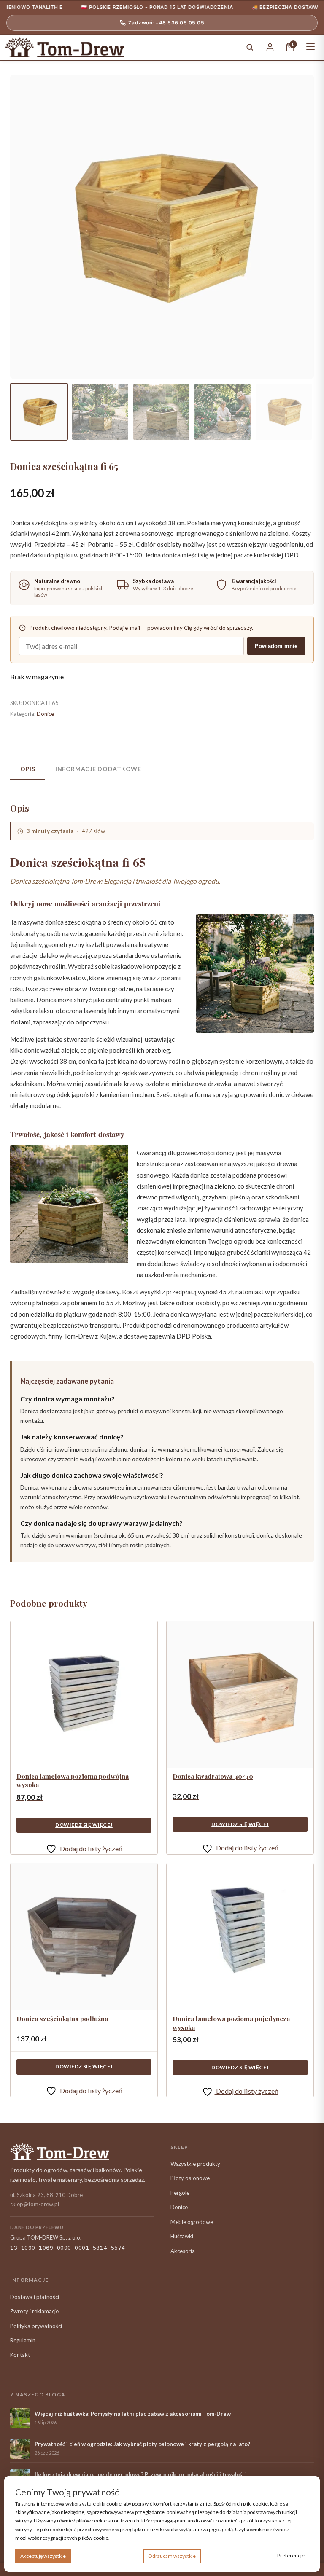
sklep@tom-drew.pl (35, 2204)
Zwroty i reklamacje (34, 2311)
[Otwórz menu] (310, 47)
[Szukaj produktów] (250, 47)
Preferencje (291, 2556)
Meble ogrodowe (192, 2222)
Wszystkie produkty (195, 2164)
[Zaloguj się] (270, 47)
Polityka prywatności (36, 2326)
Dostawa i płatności (35, 2297)
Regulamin (23, 2340)
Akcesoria (183, 2251)
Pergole (180, 2193)
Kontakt (20, 2355)
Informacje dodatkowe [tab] (98, 769)
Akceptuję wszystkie (43, 2556)
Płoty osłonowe (190, 2178)
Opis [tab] (28, 769)
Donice (45, 714)
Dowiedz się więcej (84, 1825)
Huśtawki (182, 2236)
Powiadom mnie (276, 646)
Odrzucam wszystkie (172, 2556)
